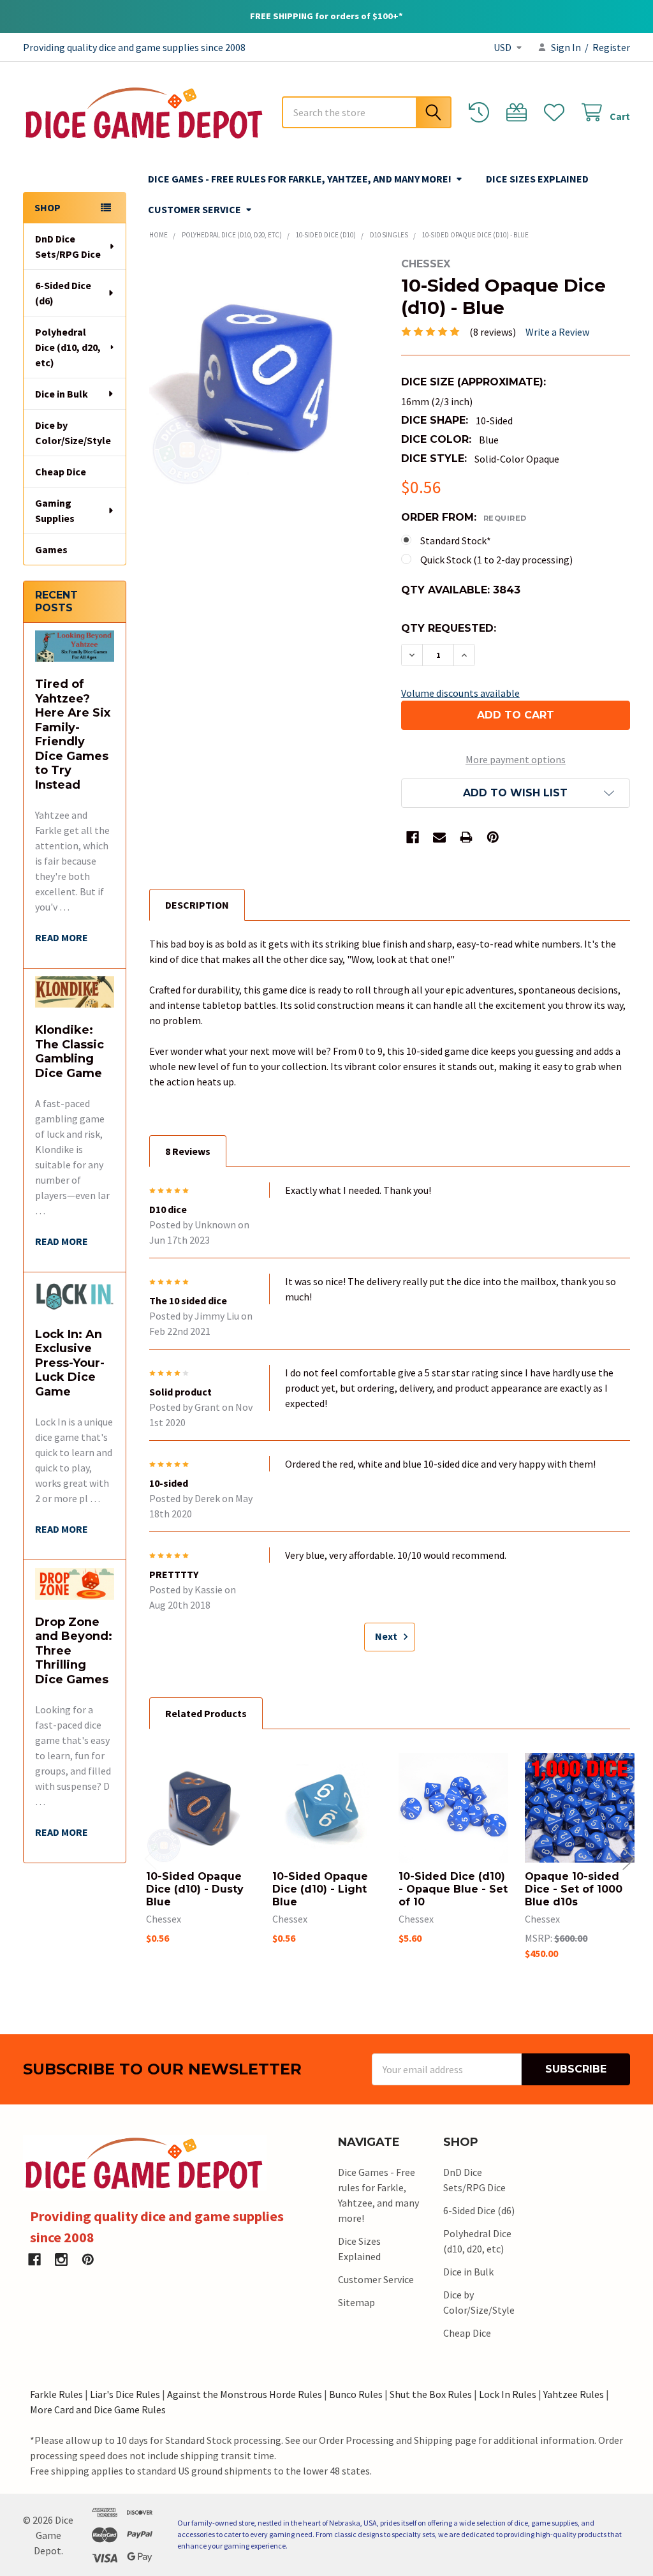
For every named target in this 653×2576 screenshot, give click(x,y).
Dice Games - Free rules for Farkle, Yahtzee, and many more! (300, 179)
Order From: (464, 517)
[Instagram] (61, 2260)
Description (197, 905)
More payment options (516, 759)
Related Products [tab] (206, 1713)
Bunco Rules (356, 2394)
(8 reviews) (493, 332)
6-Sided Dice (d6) (63, 293)
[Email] (439, 837)
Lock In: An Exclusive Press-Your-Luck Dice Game (70, 1363)
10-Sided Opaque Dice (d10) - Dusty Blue (195, 1889)
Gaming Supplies (55, 510)
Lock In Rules (508, 2394)
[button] (516, 793)
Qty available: (461, 590)
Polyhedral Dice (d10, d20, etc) (68, 347)
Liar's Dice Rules (125, 2394)
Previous (150, 1858)
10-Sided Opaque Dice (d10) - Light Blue (320, 1889)
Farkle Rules (56, 2394)
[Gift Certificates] (519, 113)
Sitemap (356, 2302)
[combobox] (367, 112)
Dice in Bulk (62, 394)
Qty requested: (449, 628)
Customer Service (194, 209)
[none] (264, 373)
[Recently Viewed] (482, 113)
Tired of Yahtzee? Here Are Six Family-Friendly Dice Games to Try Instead (73, 734)
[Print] (466, 837)
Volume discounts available (460, 693)
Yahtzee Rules (574, 2394)
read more (62, 937)
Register (611, 47)
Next (387, 1636)
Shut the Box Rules (431, 2394)
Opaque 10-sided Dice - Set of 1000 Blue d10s (574, 1889)
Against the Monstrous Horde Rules (245, 2394)
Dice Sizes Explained (537, 179)
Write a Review (557, 332)
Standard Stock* (456, 540)
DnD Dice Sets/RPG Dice (68, 246)
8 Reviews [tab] (188, 1151)
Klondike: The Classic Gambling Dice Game (70, 1052)
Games (51, 549)
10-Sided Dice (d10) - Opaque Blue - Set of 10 (453, 1889)
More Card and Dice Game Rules (98, 2409)
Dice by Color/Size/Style (73, 433)
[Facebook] (413, 837)
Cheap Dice (61, 472)
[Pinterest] (493, 837)
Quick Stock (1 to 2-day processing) (496, 560)
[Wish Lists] (557, 113)
